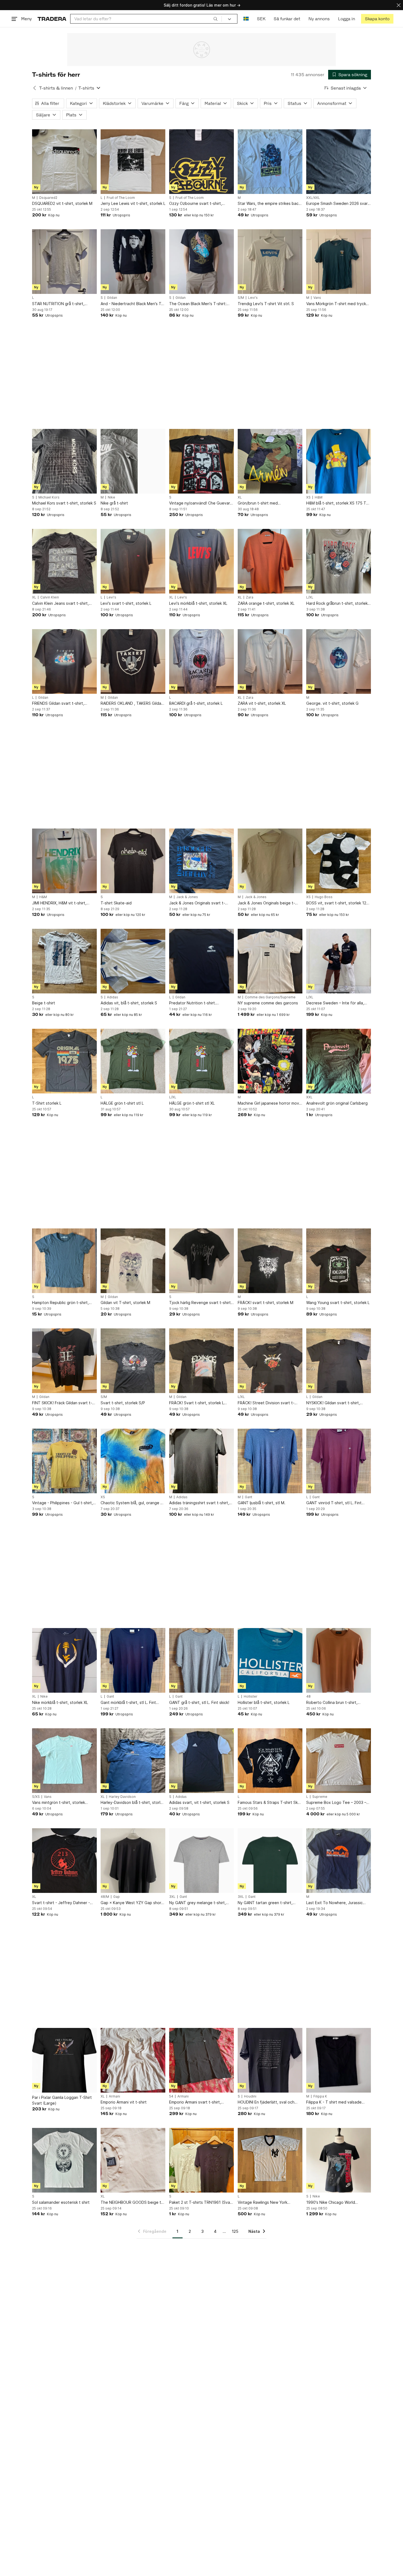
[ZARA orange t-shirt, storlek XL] (270, 561)
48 (308, 1697)
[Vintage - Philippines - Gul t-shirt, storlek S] (64, 1461)
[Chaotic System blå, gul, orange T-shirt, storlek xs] (133, 1461)
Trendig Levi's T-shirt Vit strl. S (266, 304)
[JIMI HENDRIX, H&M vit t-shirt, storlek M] (64, 861)
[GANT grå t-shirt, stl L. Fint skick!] (201, 1660)
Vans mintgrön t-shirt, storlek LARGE (59, 1803)
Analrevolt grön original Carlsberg (337, 1103)
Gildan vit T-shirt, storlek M (125, 1303)
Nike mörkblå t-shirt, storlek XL (60, 1702)
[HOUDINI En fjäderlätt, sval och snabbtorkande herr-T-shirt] (270, 2060)
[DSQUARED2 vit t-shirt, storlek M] (64, 162)
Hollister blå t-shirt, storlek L (264, 1702)
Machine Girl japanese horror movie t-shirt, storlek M (270, 1103)
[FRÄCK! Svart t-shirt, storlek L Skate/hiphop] (201, 1361)
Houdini (250, 2096)
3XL (172, 1897)
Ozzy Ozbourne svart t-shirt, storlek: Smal (196, 204)
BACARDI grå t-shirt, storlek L (196, 703)
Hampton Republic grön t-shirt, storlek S (60, 1303)
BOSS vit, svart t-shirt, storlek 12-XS (337, 903)
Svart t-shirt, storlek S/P (123, 1403)
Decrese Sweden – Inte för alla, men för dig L (335, 1003)
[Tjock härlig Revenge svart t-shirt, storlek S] (201, 1261)
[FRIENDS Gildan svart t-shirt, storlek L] (64, 661)
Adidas (113, 997)
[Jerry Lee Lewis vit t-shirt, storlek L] (133, 162)
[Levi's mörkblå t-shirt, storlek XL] (201, 561)
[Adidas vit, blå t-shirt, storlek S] (133, 961)
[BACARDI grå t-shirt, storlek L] (201, 661)
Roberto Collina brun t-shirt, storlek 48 (332, 1703)
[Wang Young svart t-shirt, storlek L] (339, 1261)
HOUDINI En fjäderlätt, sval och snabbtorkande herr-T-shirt (266, 2102)
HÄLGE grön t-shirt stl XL (192, 1103)
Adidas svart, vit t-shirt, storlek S (199, 1802)
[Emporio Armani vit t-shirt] (133, 2060)
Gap (117, 1897)
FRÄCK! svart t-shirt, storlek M (266, 1303)
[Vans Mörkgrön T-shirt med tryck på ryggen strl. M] (339, 262)
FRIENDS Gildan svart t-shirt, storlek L (58, 704)
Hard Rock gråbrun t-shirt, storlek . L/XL (338, 604)
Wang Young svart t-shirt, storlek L (338, 1303)
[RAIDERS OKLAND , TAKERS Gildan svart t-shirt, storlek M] (133, 661)
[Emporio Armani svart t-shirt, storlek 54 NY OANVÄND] (201, 2060)
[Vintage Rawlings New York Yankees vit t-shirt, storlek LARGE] (270, 2160)
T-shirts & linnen (56, 88)
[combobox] (146, 19)
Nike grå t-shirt (114, 503)
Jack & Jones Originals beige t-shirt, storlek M (266, 903)
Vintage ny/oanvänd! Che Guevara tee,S (201, 503)
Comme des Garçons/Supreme (270, 997)
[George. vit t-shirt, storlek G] (339, 661)
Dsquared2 (48, 198)
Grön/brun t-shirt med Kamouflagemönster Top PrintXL (267, 503)
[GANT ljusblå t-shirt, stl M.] (270, 1461)
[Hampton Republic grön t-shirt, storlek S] (64, 1261)
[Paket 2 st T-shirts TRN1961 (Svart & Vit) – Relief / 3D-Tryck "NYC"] (201, 2160)
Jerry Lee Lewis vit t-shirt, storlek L (133, 203)
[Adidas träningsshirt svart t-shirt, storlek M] (201, 1461)
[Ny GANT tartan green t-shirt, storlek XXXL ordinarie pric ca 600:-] (270, 1861)
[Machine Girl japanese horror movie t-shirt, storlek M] (270, 1061)
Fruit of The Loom (121, 198)
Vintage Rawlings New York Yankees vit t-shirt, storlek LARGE (269, 2203)
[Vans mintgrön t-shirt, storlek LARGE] (64, 1761)
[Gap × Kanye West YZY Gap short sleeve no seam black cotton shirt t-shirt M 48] (133, 1861)
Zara (250, 597)
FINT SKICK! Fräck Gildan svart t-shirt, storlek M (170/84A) (62, 1403)
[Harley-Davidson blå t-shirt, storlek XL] (133, 1761)
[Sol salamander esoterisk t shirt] (64, 2160)
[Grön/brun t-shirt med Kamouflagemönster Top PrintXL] (270, 461)
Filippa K (320, 2096)
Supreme (320, 1797)
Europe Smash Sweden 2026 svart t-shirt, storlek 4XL (338, 204)
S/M (241, 298)
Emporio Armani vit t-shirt (124, 2102)
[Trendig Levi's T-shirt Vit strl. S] (270, 262)
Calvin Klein (50, 597)
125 (235, 2231)
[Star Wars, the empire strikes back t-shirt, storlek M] (270, 162)
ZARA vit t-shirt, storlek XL (262, 703)
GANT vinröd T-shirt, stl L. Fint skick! (334, 1503)
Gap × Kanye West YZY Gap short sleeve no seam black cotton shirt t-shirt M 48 (132, 1903)
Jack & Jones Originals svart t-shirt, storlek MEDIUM (197, 903)
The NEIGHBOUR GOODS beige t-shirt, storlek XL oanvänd (132, 2203)
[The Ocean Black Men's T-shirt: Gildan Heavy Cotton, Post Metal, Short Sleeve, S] (201, 262)
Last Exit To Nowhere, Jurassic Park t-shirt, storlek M (334, 1903)
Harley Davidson (122, 1797)
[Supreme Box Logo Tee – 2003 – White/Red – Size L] (339, 1761)
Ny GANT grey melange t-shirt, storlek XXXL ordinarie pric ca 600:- (198, 1903)
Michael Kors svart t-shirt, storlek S (64, 503)
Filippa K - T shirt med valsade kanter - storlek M (334, 2102)
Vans (317, 298)
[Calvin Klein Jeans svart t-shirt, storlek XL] (64, 561)
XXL (309, 1097)
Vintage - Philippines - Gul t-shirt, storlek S (63, 1503)
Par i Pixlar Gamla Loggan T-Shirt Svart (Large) (62, 2100)
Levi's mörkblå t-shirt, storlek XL (198, 603)
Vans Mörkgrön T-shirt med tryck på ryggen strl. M (336, 304)
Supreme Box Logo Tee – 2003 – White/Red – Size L (336, 1803)
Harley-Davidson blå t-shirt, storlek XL (133, 1803)
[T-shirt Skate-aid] (133, 861)
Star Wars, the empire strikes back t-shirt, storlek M (269, 204)
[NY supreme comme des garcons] (270, 961)
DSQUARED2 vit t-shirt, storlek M (62, 203)
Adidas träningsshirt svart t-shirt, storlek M (199, 1503)
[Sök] (215, 19)
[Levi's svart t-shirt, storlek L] (133, 561)
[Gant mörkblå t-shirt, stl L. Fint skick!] (133, 1660)
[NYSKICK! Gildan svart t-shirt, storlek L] (339, 1361)
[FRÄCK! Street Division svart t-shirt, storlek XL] (270, 1361)
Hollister (251, 1697)
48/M (105, 1897)
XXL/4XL (313, 198)
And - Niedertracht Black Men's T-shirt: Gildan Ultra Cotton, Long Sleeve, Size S (132, 304)
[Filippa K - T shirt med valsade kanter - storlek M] (339, 2060)
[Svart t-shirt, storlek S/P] (133, 1361)
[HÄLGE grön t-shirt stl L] (133, 1061)
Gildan (112, 298)
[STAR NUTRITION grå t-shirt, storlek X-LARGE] (64, 262)
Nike (111, 497)
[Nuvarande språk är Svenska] (246, 19)
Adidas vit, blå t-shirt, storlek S (129, 1003)
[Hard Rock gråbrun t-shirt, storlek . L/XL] (339, 561)
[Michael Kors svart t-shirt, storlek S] (64, 461)
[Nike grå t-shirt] (133, 461)
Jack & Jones (187, 897)
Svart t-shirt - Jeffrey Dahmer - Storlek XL (61, 1903)
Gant (249, 1497)
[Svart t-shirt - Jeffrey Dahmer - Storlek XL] (64, 1861)
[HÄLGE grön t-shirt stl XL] (201, 1061)
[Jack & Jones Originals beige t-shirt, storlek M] (270, 861)
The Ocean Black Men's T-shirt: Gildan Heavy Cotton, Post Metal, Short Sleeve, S (200, 304)
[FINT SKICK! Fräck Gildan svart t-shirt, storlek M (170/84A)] (64, 1361)
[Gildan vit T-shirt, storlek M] (133, 1261)
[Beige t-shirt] (64, 961)
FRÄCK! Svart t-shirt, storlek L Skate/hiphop (197, 1403)
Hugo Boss (324, 897)
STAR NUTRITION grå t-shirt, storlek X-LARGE (58, 304)
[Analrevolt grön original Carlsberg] (339, 1061)
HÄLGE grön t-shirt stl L (122, 1103)
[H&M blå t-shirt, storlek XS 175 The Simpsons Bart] (339, 461)
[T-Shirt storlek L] (64, 1061)
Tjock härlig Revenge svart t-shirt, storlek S (201, 1303)
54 (171, 2096)
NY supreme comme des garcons (268, 1003)
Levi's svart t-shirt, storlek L (126, 603)
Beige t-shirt (44, 1003)
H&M (319, 497)
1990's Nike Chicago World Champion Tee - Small (331, 2203)
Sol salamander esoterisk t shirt (61, 2202)
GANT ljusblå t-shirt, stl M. (262, 1503)
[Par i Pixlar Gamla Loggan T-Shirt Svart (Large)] (64, 2060)
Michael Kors (49, 497)
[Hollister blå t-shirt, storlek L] (270, 1660)
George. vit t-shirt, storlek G (332, 703)
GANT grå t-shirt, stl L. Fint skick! (199, 1702)
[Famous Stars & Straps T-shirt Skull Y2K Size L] (270, 1761)
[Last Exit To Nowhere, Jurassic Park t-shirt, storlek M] (339, 1861)
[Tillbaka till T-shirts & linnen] (35, 88)
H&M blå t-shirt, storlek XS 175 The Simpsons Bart (339, 503)
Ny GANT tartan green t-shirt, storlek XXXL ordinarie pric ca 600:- (265, 1903)
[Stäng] (399, 5)
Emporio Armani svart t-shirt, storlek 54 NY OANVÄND (195, 2102)
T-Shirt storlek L (47, 1103)
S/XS (36, 1797)
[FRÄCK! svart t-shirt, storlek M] (270, 1261)
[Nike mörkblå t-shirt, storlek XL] (64, 1660)
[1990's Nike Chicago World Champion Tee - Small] (339, 2160)
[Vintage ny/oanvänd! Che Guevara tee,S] (201, 461)
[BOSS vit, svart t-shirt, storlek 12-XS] (339, 861)
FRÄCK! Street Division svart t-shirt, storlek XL (266, 1403)
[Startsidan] (52, 19)
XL (240, 497)
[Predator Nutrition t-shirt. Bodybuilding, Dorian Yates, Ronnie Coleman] (201, 961)
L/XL (310, 597)
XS (308, 497)
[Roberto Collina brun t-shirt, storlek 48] (339, 1660)
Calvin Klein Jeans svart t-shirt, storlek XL (60, 604)
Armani (114, 2096)
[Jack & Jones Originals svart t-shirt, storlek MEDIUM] (201, 861)
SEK (261, 19)
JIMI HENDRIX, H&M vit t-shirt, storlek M (59, 903)
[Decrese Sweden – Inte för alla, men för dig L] (339, 961)
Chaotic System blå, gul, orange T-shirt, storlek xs (133, 1503)
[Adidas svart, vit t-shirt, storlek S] (201, 1761)
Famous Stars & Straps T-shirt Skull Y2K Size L (270, 1803)
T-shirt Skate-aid (116, 903)
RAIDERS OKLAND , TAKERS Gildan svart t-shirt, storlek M (132, 704)
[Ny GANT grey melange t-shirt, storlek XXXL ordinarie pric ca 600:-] (201, 1861)
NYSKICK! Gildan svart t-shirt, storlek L (333, 1403)
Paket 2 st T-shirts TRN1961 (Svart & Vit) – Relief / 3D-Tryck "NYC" (201, 2203)
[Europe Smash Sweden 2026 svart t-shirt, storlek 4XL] (339, 162)
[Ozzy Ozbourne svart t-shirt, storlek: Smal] (201, 162)
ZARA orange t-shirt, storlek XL (266, 603)
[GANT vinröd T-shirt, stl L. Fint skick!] (339, 1461)
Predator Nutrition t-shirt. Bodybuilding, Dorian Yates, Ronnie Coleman (201, 1003)
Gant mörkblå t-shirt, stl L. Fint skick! (128, 1703)
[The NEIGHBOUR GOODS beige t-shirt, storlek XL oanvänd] (133, 2160)
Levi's (253, 298)
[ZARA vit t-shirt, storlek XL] (270, 661)
